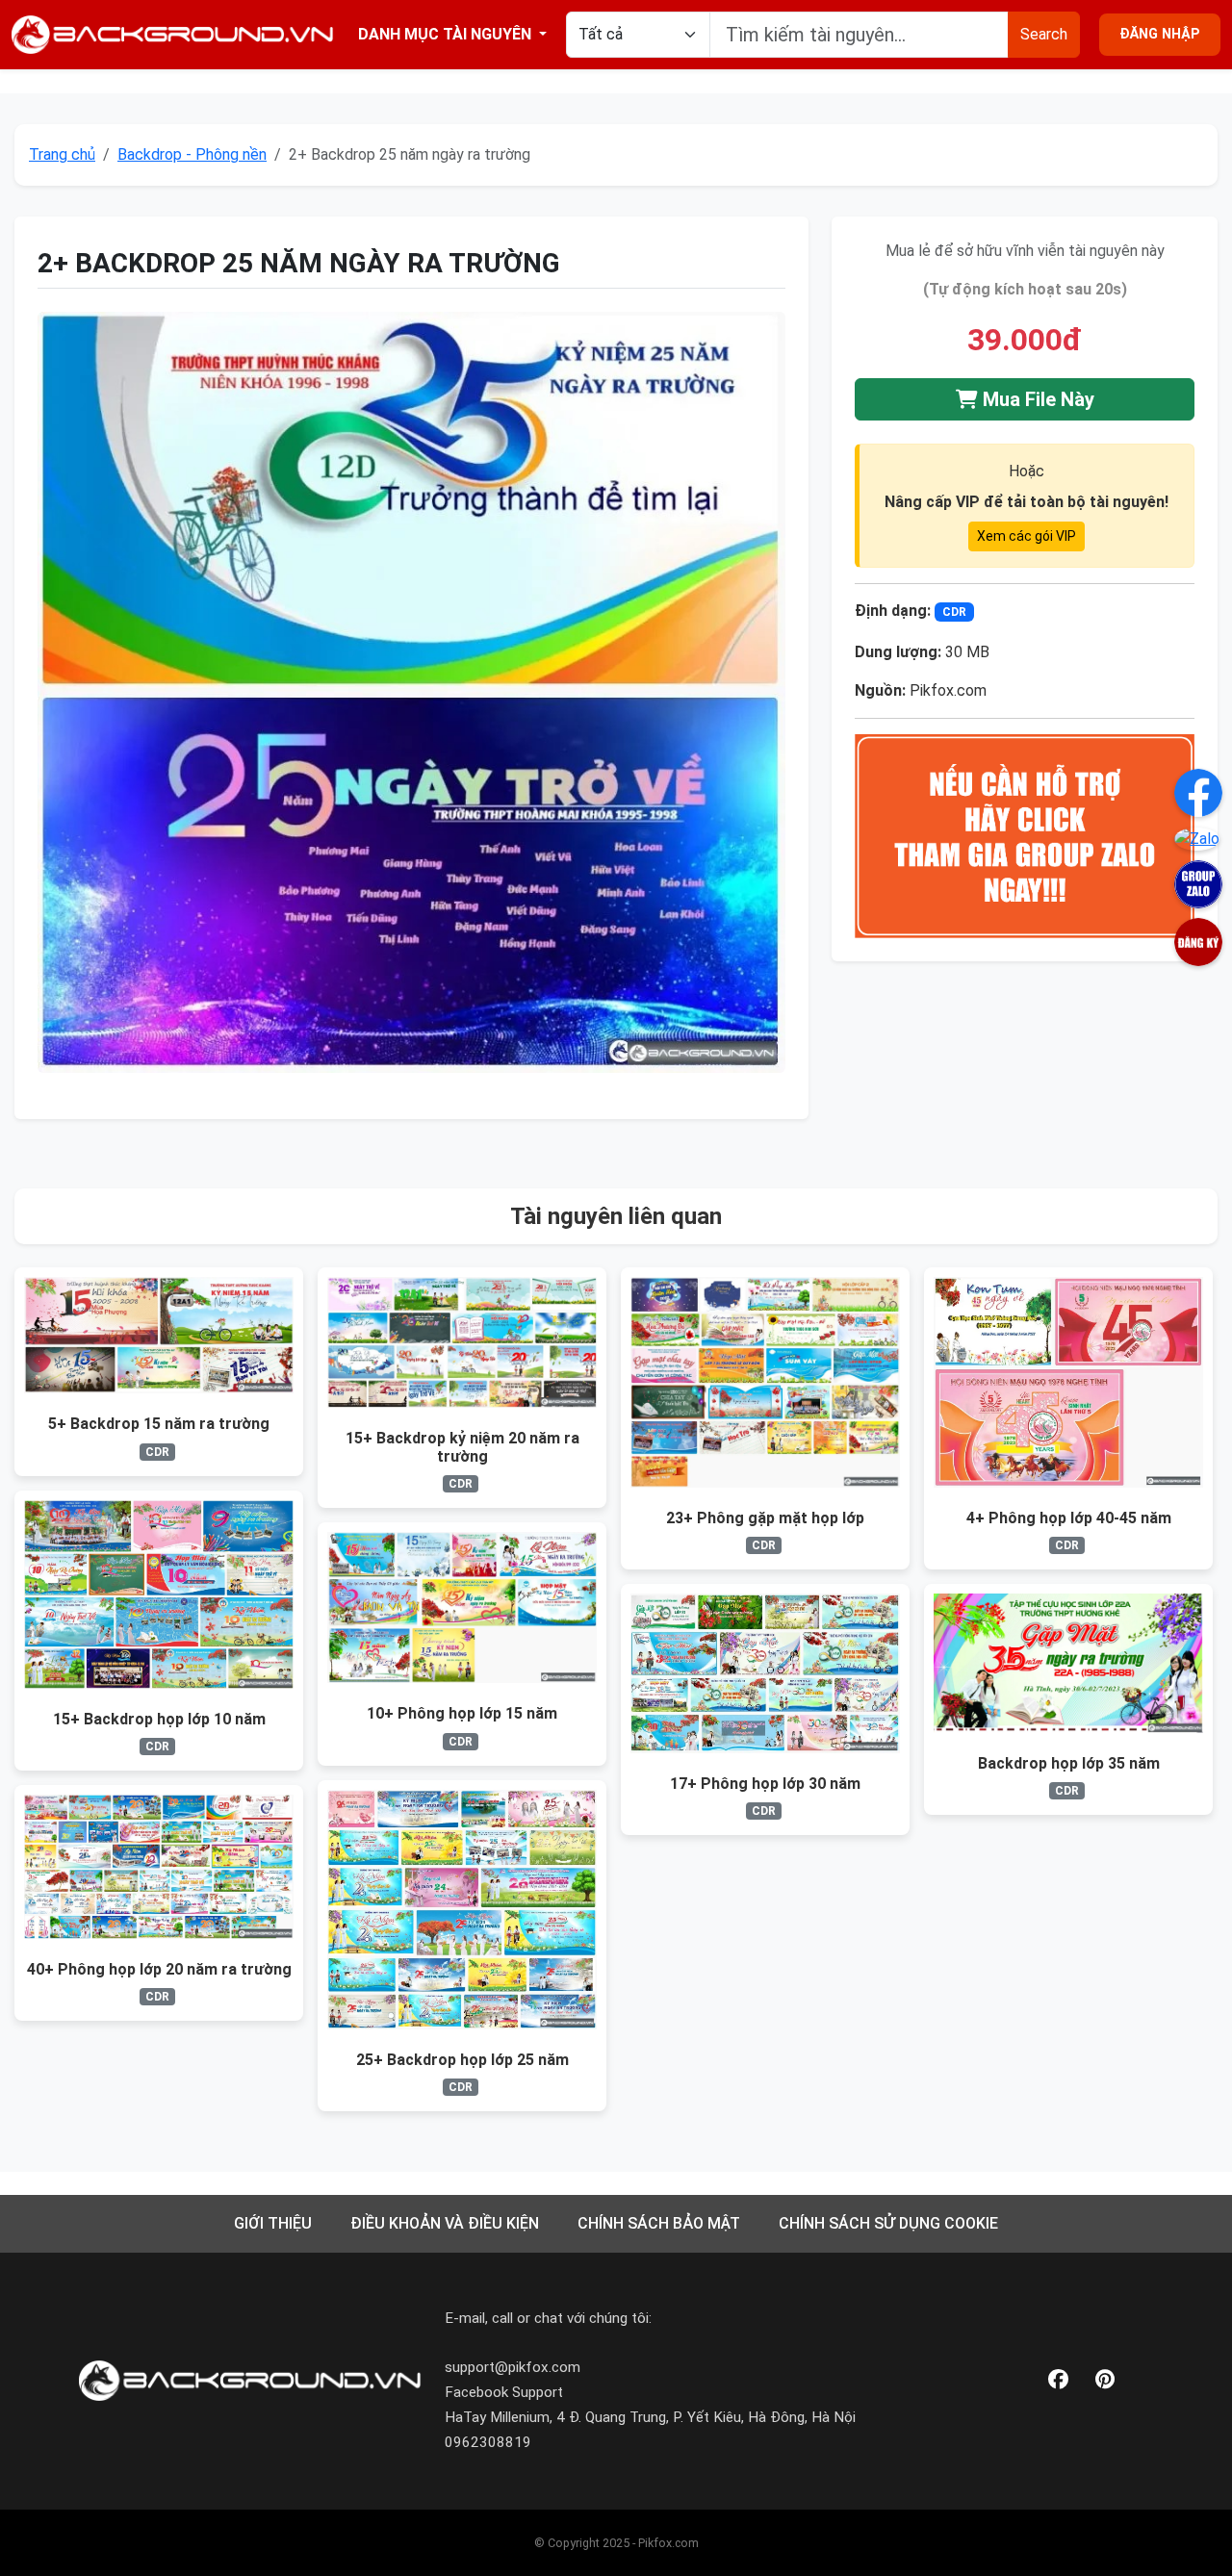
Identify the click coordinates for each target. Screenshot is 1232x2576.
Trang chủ (62, 154)
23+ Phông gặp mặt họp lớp (765, 1518)
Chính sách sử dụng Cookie (888, 2223)
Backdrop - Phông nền (192, 154)
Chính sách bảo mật (659, 2223)
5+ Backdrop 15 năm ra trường (159, 1424)
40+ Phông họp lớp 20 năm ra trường (159, 1969)
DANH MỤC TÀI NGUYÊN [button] (447, 34)
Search (1044, 34)
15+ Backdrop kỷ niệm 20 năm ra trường (462, 1447)
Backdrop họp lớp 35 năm (1069, 1763)
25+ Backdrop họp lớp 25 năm (462, 2060)
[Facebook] (1058, 2380)
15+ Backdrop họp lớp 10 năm (159, 1719)
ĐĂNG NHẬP (1160, 34)
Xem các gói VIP (1027, 536)
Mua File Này (1036, 399)
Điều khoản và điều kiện (445, 2223)
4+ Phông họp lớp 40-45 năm (1069, 1518)
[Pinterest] (1105, 2380)
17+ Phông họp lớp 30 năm (765, 1784)
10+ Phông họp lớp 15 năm (462, 1713)
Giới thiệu (273, 2223)
